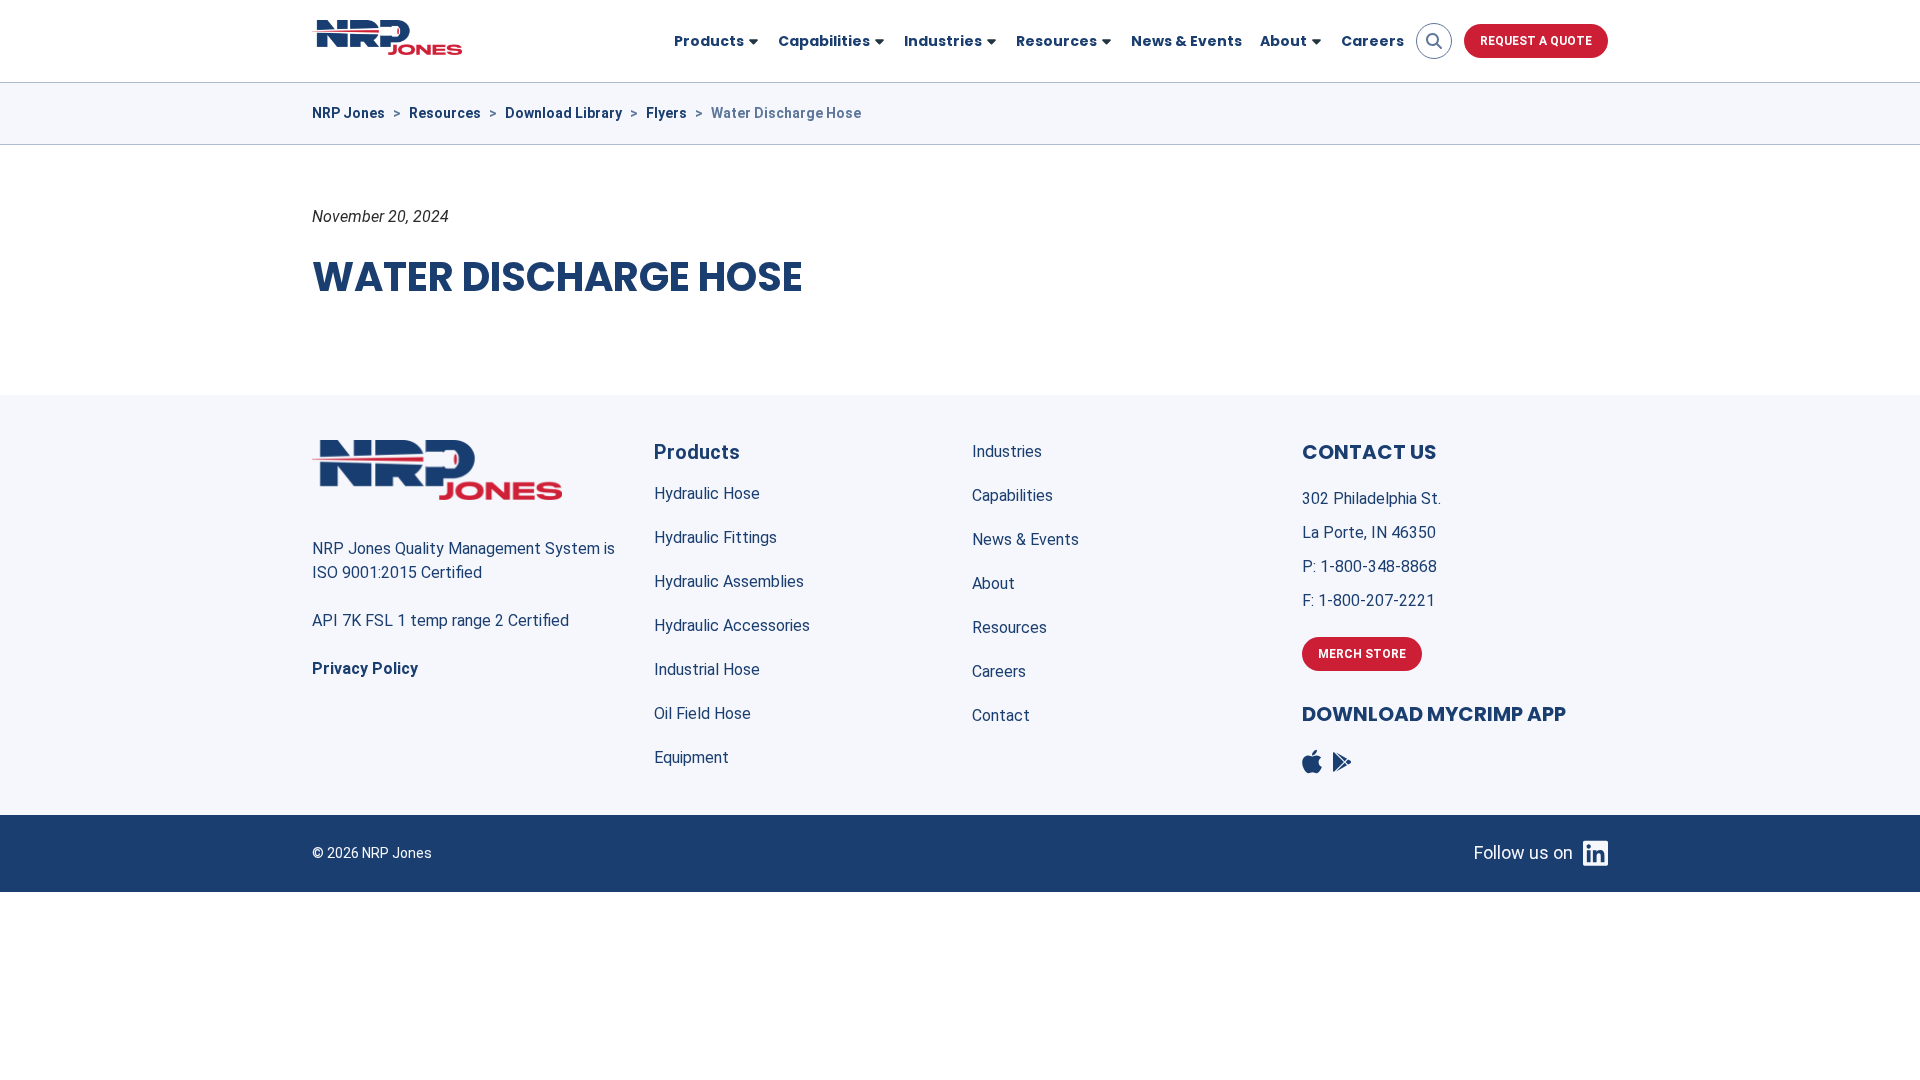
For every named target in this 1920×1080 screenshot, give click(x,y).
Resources (1009, 627)
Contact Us (1369, 452)
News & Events (1186, 41)
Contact (1001, 715)
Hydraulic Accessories (732, 625)
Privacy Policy (365, 668)
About (993, 583)
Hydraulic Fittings (715, 537)
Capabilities (1012, 495)
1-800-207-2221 (1376, 600)
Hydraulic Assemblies (729, 581)
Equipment (691, 757)
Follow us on (1523, 852)
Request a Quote (1536, 41)
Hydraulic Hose (707, 493)
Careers (1372, 41)
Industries (1007, 451)
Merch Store (1362, 654)
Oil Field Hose (702, 713)
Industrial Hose (707, 669)
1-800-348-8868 (1378, 566)
